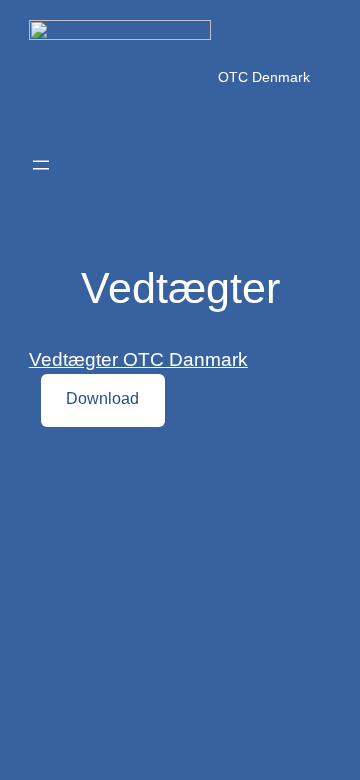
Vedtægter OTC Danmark (138, 359)
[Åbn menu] (41, 165)
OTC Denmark (264, 77)
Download (102, 398)
